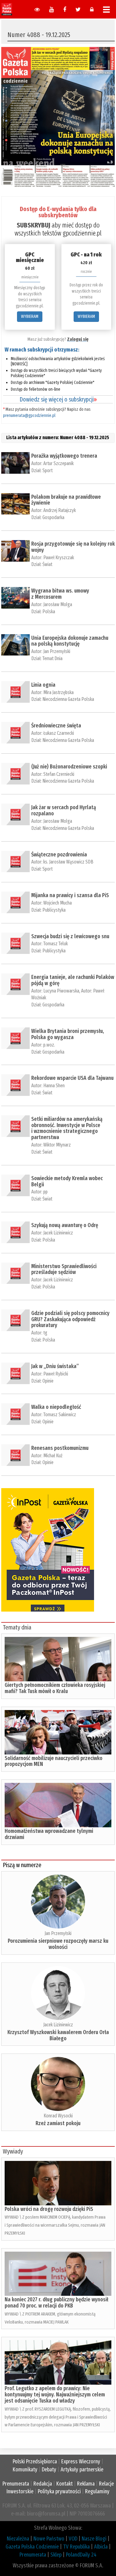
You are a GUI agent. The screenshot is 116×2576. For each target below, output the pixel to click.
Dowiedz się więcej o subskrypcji (58, 399)
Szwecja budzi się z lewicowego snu (70, 936)
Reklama (86, 2484)
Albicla (101, 2547)
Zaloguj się (78, 339)
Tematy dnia (17, 1627)
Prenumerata (16, 2484)
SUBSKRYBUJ (33, 225)
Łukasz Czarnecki (59, 733)
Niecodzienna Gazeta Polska (68, 699)
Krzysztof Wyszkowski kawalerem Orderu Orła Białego (58, 2035)
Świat (47, 564)
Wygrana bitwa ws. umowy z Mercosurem (60, 594)
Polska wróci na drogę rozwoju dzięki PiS (49, 2209)
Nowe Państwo (49, 2539)
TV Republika (76, 2547)
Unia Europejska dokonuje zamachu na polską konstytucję (70, 641)
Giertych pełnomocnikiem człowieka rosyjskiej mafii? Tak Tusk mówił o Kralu (55, 1688)
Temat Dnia (52, 658)
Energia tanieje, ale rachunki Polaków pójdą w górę (73, 980)
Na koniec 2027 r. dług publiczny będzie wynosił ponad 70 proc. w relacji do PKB (56, 2303)
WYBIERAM (30, 316)
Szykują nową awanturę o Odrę (65, 1225)
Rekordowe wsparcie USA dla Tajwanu (72, 1078)
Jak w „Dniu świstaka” (55, 1366)
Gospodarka (53, 517)
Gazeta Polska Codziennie (32, 2547)
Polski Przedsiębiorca (35, 2462)
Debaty (49, 2470)
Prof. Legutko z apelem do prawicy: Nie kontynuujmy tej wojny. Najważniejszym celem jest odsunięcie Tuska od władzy (55, 2395)
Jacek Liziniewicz (58, 1233)
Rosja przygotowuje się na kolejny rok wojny (73, 547)
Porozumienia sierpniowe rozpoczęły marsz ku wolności (58, 1944)
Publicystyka (54, 910)
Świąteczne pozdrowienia (59, 855)
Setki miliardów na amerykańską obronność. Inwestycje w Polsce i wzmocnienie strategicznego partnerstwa (67, 1128)
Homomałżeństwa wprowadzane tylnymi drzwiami (49, 1834)
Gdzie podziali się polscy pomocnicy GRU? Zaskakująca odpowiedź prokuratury (70, 1319)
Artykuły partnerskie (82, 2470)
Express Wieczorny (81, 2462)
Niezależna (18, 2539)
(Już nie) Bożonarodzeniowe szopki (69, 767)
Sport (47, 470)
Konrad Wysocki (58, 2116)
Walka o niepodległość (56, 1407)
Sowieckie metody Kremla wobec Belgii (67, 1181)
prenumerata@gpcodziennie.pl (29, 416)
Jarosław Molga (58, 604)
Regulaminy (97, 2491)
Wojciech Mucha (58, 903)
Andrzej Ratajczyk (60, 510)
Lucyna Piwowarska (61, 991)
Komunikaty (25, 2470)
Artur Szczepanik (58, 463)
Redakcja (43, 2484)
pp (45, 1192)
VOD (73, 2539)
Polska (49, 612)
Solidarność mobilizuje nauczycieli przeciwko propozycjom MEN (54, 1761)
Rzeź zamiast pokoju (58, 2123)
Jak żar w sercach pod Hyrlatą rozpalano (64, 810)
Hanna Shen (54, 1086)
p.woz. (49, 1045)
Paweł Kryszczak (59, 558)
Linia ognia (43, 685)
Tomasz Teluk (56, 944)
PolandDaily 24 (81, 2555)
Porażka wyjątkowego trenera (64, 456)
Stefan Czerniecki (59, 774)
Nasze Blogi (94, 2539)
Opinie (48, 1381)
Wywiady (13, 2151)
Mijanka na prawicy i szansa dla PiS (70, 895)
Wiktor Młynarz (57, 1145)
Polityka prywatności (59, 2491)
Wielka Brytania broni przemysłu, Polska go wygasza (68, 1034)
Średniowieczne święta (56, 726)
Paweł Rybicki (56, 1374)
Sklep (56, 2555)
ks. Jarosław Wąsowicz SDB (68, 862)
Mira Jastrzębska (58, 692)
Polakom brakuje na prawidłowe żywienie (66, 500)
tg (45, 1333)
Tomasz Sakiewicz (60, 1415)
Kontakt (64, 2484)
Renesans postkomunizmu (60, 1448)
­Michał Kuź (53, 1456)
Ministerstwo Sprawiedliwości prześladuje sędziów (64, 1269)
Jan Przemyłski (57, 651)
